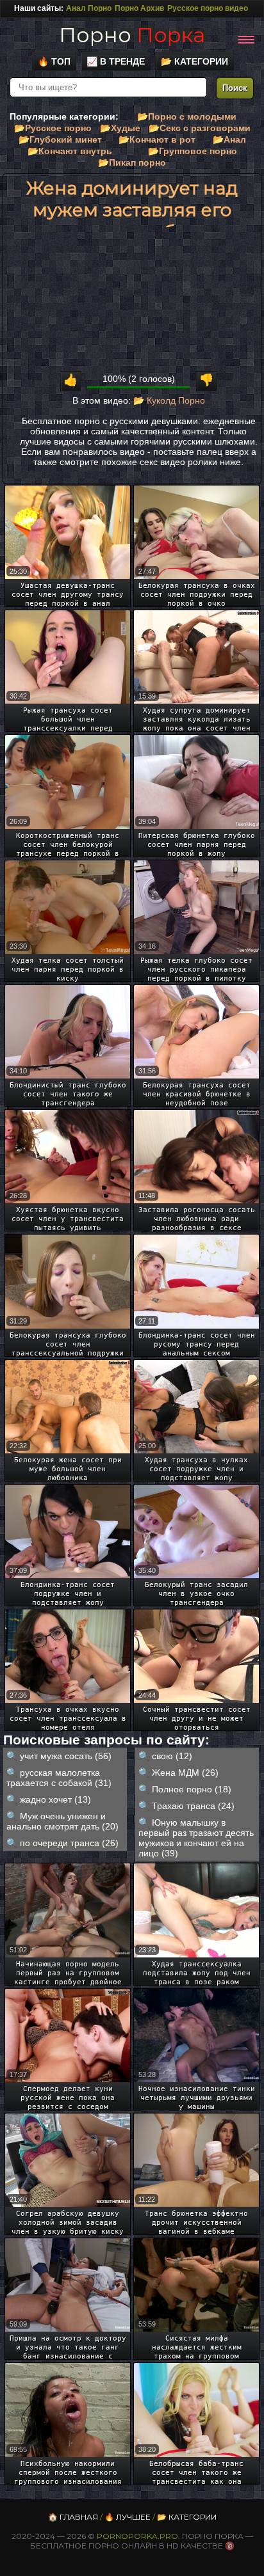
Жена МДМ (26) (185, 1773)
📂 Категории (194, 61)
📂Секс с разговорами (200, 128)
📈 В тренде (116, 61)
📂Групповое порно (193, 151)
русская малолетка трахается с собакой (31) (59, 1778)
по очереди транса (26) (69, 1843)
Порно (132, 35)
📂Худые (120, 128)
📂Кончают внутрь (70, 151)
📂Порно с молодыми (187, 116)
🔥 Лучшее (128, 2517)
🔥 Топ (54, 61)
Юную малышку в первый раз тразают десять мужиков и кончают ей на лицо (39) (196, 1838)
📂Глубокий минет (60, 139)
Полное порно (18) (192, 1789)
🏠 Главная (73, 2517)
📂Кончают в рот (157, 139)
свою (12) (172, 1756)
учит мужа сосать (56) (66, 1756)
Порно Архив (139, 8)
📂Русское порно (53, 128)
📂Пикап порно (132, 162)
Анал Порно (89, 8)
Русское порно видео (208, 8)
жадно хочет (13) (55, 1799)
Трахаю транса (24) (193, 1806)
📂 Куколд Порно (169, 400)
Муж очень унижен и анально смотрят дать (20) (62, 1821)
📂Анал (229, 139)
